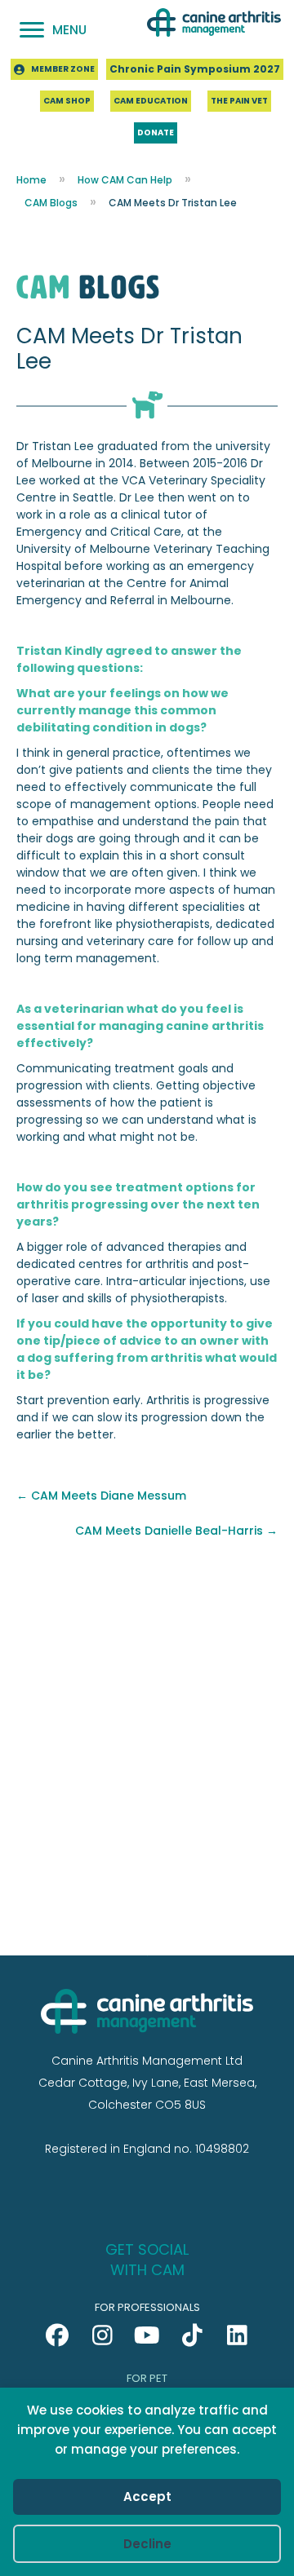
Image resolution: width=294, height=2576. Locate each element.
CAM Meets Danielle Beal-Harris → (176, 1531)
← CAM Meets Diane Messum (101, 1496)
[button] (58, 2335)
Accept (147, 2496)
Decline (147, 2544)
